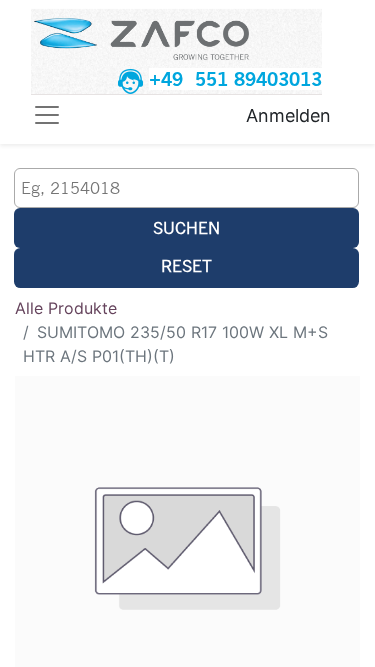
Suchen (186, 227)
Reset (186, 265)
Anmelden (288, 115)
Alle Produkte (66, 308)
